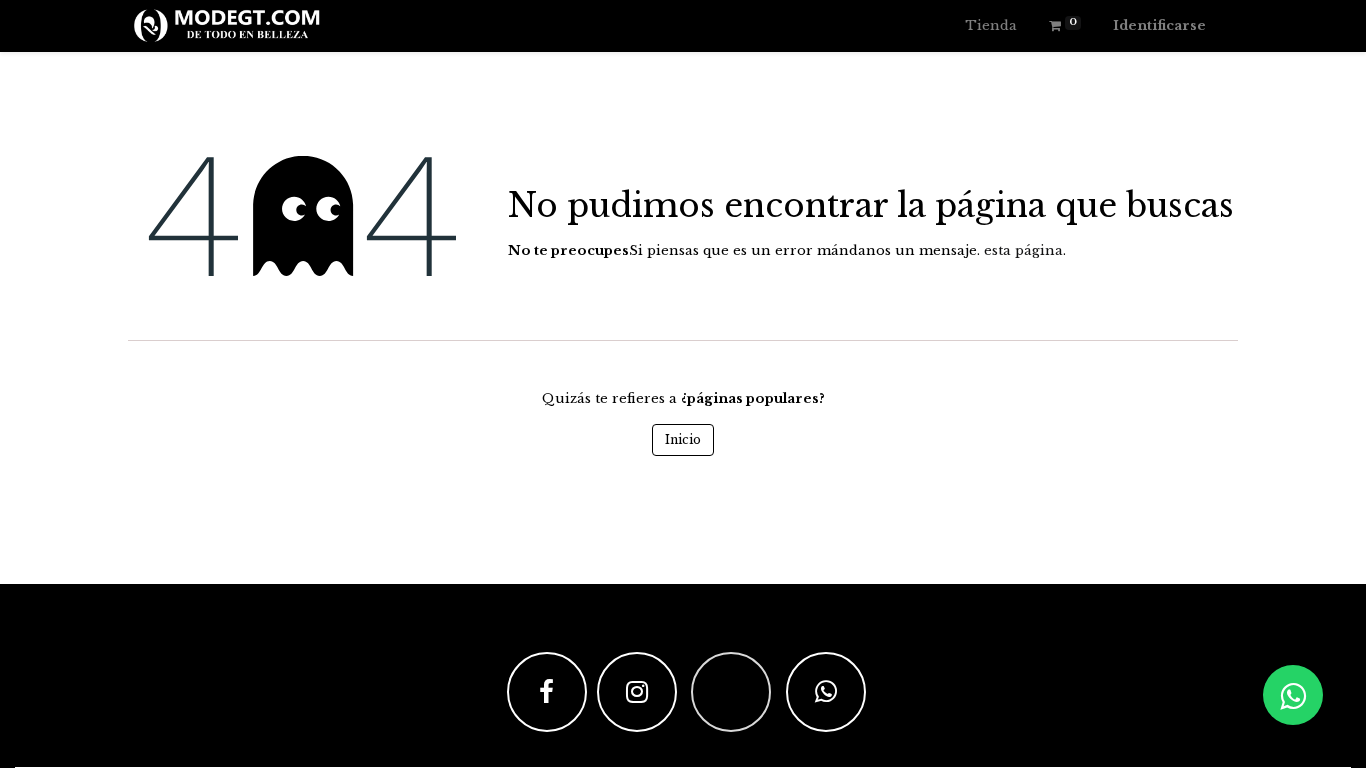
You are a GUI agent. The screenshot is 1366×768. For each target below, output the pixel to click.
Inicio (683, 439)
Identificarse (1159, 25)
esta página (1023, 250)
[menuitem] (991, 26)
